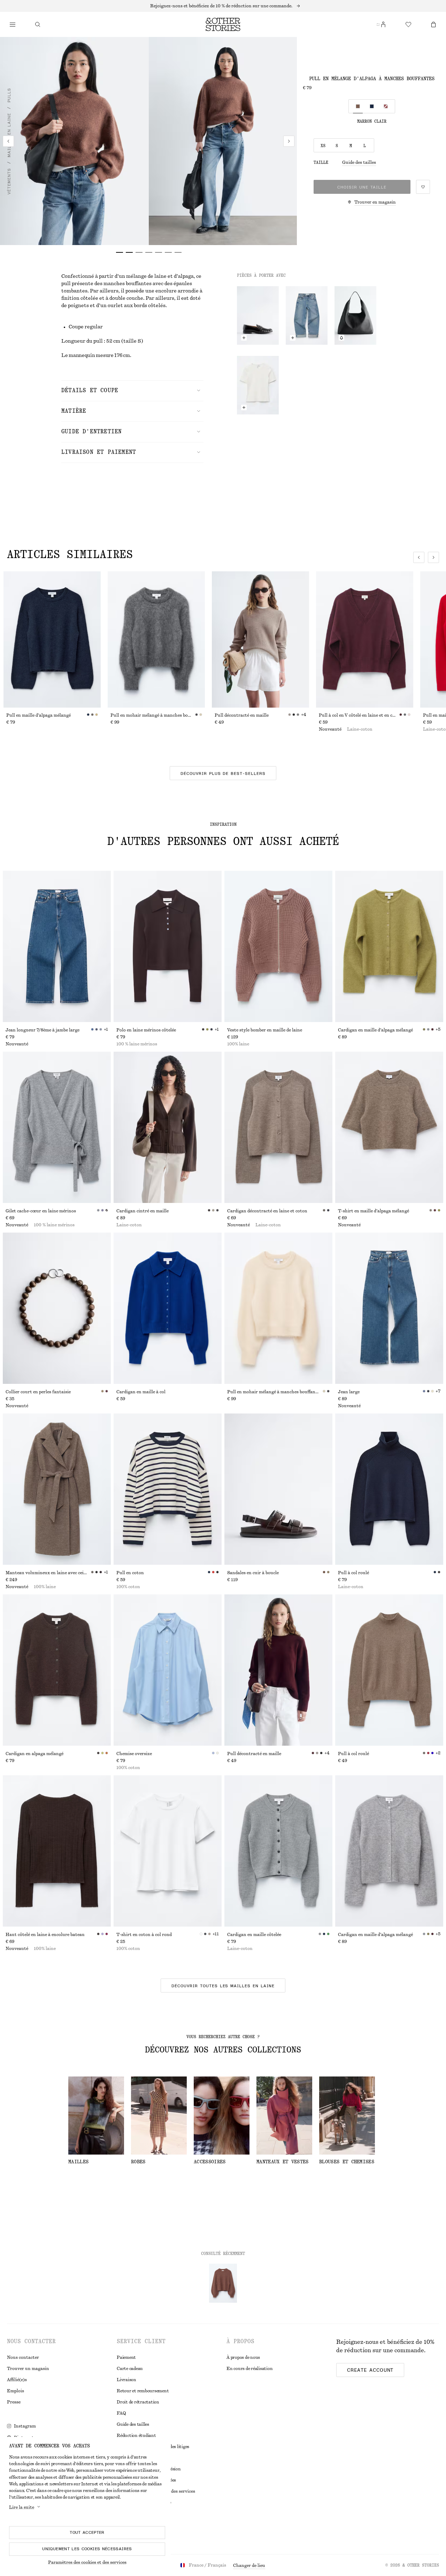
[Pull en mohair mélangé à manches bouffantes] (156, 639)
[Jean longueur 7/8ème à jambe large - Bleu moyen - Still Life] (57, 946)
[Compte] (383, 24)
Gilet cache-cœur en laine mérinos (41, 1211)
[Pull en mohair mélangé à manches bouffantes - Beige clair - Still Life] (278, 1308)
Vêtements (9, 181)
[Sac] (433, 24)
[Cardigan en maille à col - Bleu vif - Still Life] (168, 1308)
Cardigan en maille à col (141, 1392)
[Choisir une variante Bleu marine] (372, 106)
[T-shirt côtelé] (258, 385)
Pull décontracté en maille (242, 715)
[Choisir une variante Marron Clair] (358, 106)
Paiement (126, 2357)
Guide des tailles (359, 162)
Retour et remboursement (143, 2391)
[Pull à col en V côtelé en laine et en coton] (365, 639)
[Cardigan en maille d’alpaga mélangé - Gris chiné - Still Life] (389, 1851)
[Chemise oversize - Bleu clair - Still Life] (168, 1670)
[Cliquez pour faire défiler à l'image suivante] (433, 557)
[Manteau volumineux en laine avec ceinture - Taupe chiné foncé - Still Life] (57, 1489)
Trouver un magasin (28, 2369)
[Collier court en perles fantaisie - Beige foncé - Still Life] (57, 1308)
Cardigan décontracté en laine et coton (267, 1211)
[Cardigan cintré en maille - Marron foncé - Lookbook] (168, 1127)
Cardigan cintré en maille (143, 1211)
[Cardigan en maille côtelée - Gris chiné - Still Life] (278, 1851)
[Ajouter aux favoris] (423, 187)
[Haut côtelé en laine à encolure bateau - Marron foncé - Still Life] (57, 1851)
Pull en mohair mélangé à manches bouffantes (153, 715)
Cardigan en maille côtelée (254, 1935)
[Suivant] (289, 141)
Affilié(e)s (17, 2380)
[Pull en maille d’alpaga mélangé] (52, 639)
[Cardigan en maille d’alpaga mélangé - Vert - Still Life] (389, 946)
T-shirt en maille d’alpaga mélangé (374, 1211)
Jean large (349, 1392)
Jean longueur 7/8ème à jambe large (43, 1030)
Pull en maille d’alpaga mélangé (39, 715)
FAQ (121, 2413)
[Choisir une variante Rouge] (386, 106)
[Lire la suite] (223, 6)
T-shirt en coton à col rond (144, 1935)
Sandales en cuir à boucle (253, 1573)
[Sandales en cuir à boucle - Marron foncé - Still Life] (278, 1489)
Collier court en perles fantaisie (38, 1392)
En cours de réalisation (249, 2369)
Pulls (9, 95)
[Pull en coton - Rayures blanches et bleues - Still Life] (168, 1489)
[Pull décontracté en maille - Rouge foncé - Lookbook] (278, 1670)
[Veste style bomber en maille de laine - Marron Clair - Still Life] (278, 946)
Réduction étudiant (136, 2436)
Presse (14, 2402)
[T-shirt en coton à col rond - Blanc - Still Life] (168, 1851)
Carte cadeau (130, 2369)
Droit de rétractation (138, 2402)
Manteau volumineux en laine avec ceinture (48, 1573)
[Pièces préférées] (408, 24)
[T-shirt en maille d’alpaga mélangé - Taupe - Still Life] (389, 1127)
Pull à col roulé (353, 1573)
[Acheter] (13, 24)
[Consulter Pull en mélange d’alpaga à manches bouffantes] (223, 2283)
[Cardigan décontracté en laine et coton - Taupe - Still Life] (278, 1127)
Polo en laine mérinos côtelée (146, 1030)
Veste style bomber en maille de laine (265, 1030)
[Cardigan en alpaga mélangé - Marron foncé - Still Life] (57, 1670)
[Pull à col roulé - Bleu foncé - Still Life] (389, 1489)
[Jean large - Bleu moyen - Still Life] (389, 1308)
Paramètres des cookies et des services (87, 2562)
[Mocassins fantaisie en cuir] (258, 315)
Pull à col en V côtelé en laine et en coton (359, 715)
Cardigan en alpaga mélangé (34, 1754)
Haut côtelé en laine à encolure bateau (45, 1935)
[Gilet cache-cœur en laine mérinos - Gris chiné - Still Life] (57, 1127)
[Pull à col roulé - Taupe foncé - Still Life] (389, 1670)
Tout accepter (87, 2532)
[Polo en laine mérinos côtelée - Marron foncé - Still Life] (168, 946)
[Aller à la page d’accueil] (223, 24)
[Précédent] (8, 141)
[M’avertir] (341, 338)
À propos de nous (243, 2357)
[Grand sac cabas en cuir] (355, 315)
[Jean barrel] (307, 315)
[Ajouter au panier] (244, 338)
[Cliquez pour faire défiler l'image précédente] (419, 557)
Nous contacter (23, 2357)
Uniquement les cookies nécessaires (87, 2549)
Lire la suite (22, 2507)
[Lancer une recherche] (38, 24)
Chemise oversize (134, 1754)
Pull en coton (130, 1573)
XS (323, 146)
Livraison (126, 2380)
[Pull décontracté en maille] (260, 639)
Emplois (16, 2391)
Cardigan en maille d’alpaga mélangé (375, 1030)
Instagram (25, 2426)
